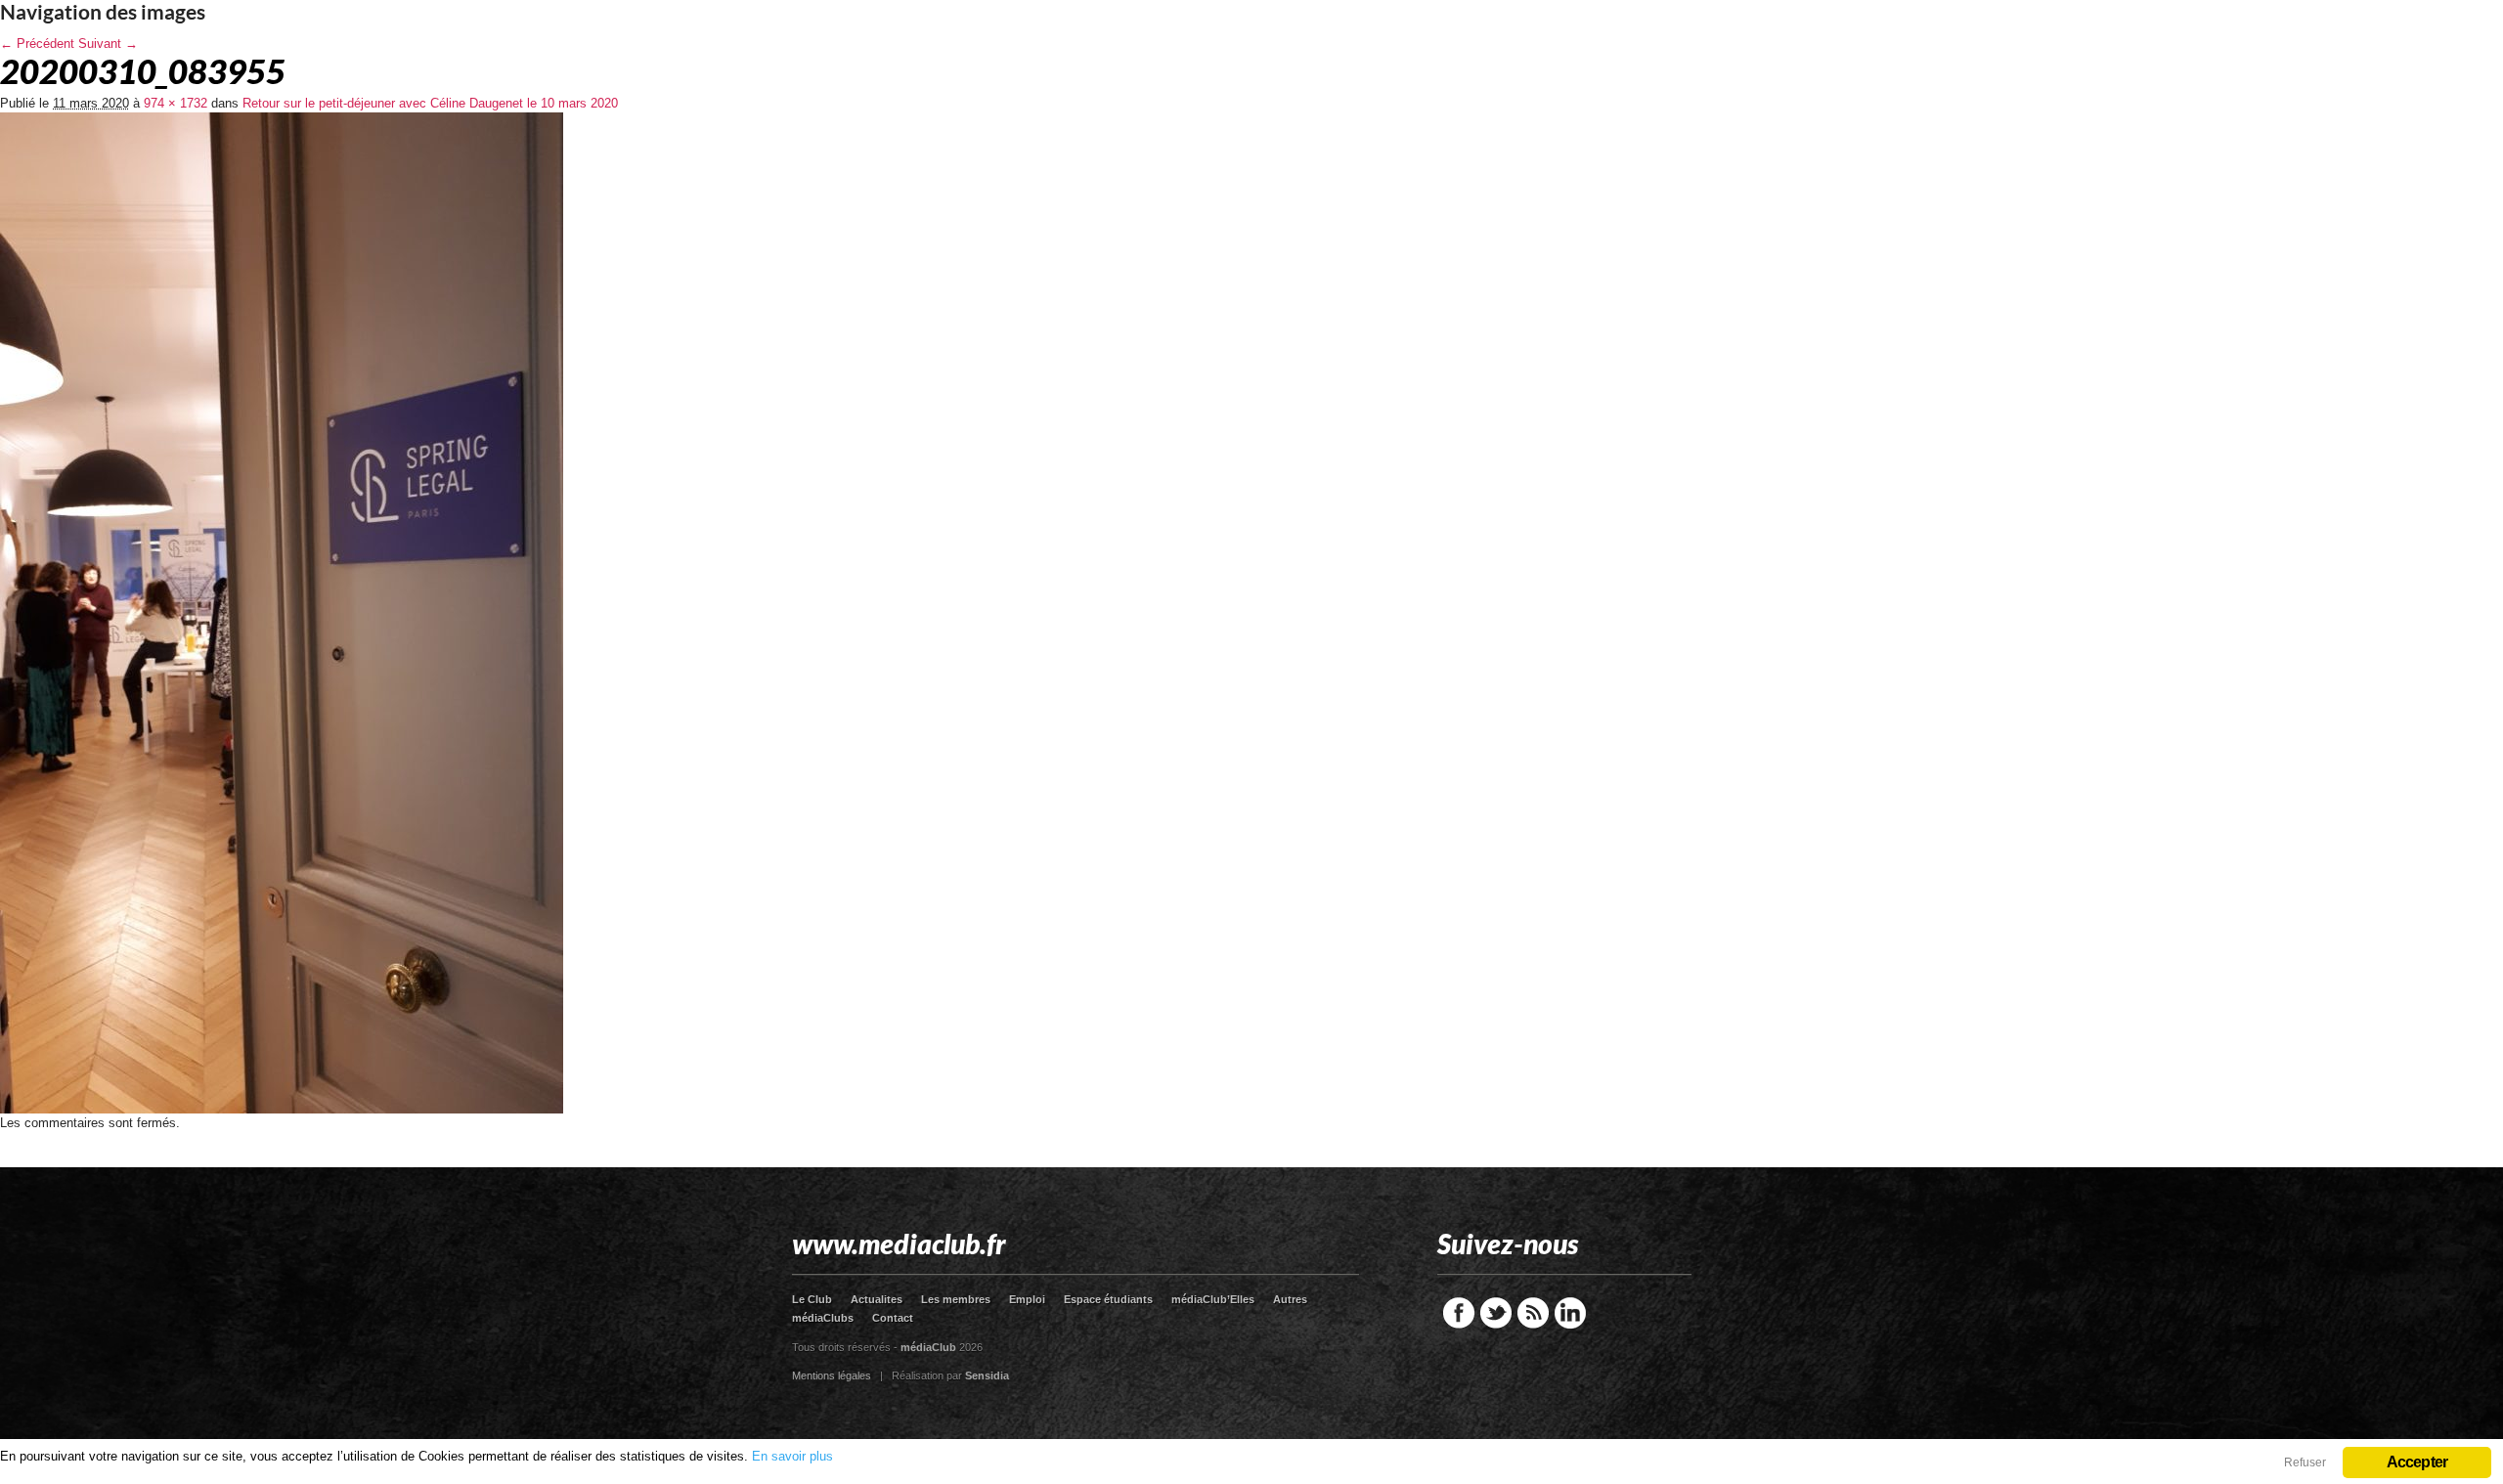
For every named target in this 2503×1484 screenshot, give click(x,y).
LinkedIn (1570, 1313)
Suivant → (108, 44)
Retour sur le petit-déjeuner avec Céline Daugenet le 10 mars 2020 (430, 103)
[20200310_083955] (282, 1109)
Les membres (956, 1299)
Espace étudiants (1108, 1299)
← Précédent (37, 44)
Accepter (2417, 1462)
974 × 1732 (176, 103)
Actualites (877, 1299)
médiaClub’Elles (1213, 1299)
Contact (893, 1318)
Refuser (2305, 1462)
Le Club (812, 1299)
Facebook (1459, 1313)
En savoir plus (792, 1456)
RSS (1533, 1313)
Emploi (1027, 1299)
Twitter (1496, 1313)
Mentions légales (832, 1375)
